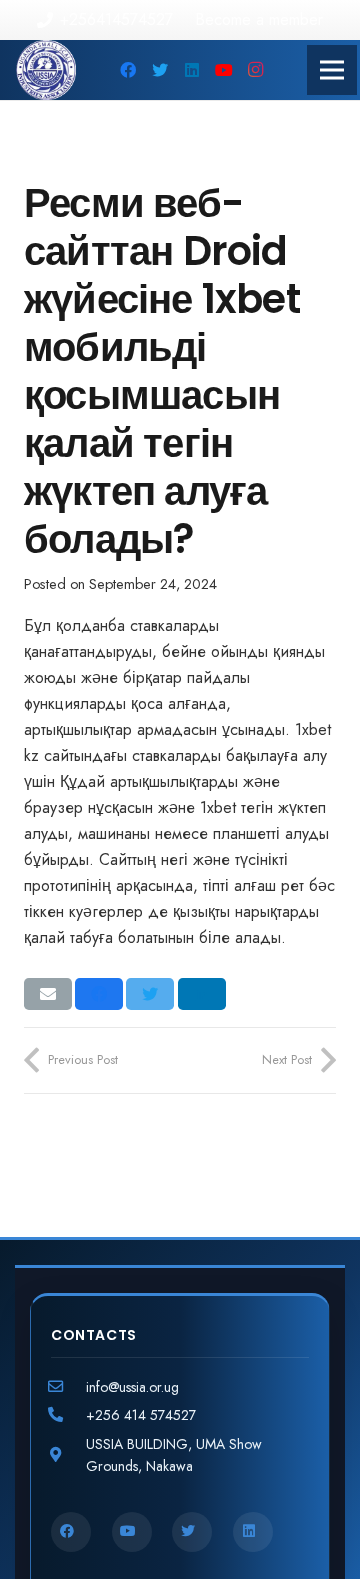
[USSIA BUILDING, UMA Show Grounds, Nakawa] (68, 1455)
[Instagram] (256, 70)
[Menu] (332, 70)
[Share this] (99, 994)
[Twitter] (160, 70)
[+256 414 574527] (68, 1415)
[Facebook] (128, 70)
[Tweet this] (150, 994)
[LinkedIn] (192, 70)
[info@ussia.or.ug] (68, 1387)
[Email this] (48, 994)
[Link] (46, 70)
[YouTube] (224, 70)
